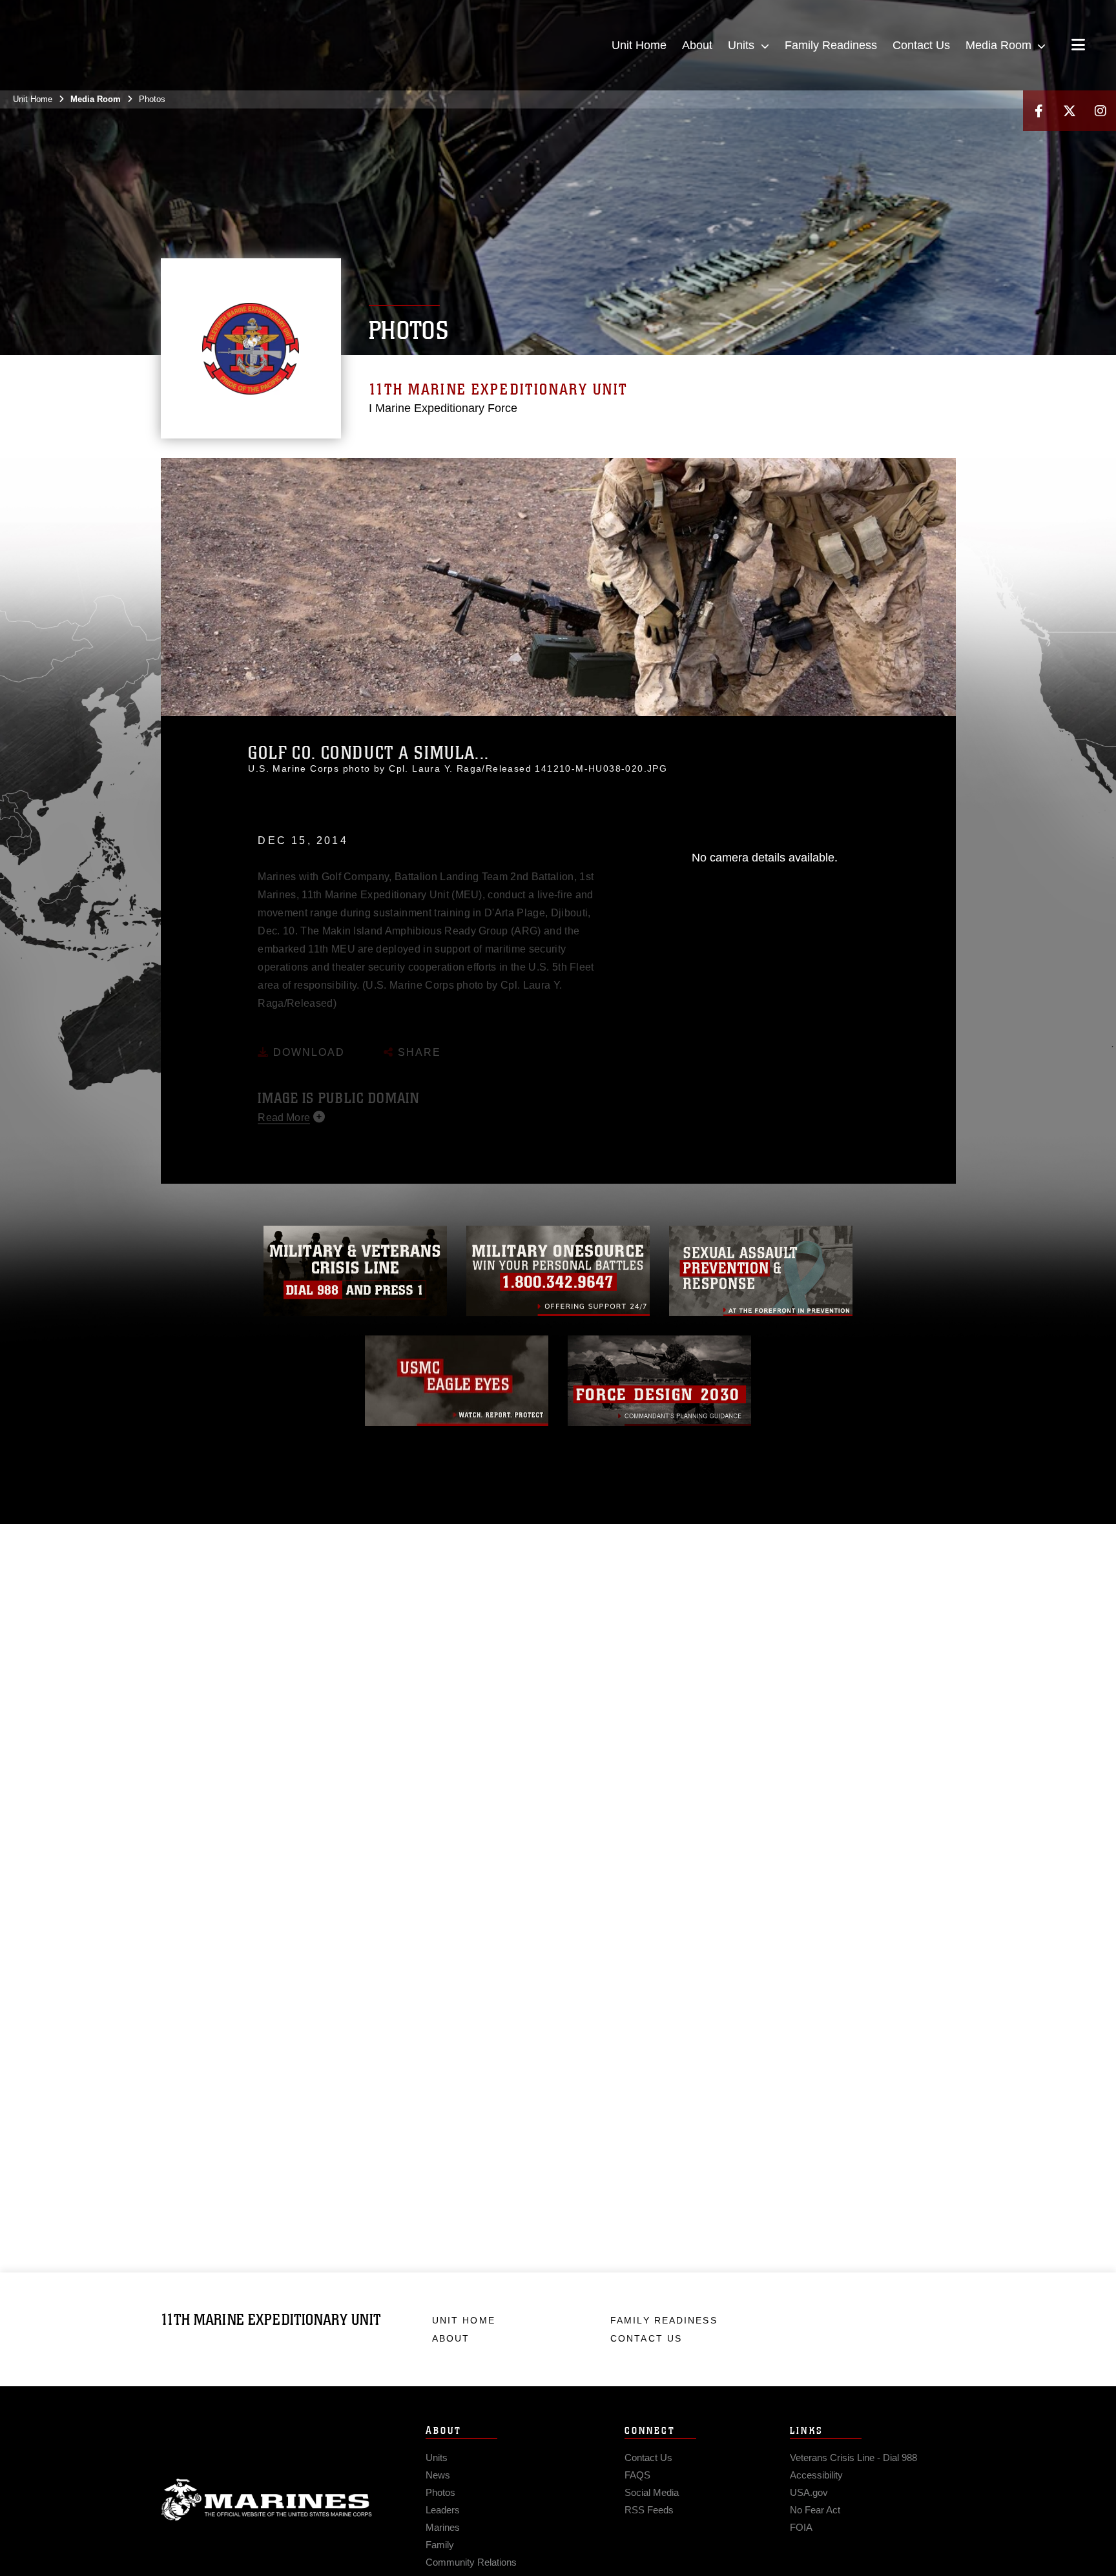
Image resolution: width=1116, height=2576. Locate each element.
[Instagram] (1100, 111)
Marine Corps (267, 2500)
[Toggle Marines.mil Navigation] (1078, 46)
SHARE (418, 1034)
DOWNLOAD (307, 1034)
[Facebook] (1038, 111)
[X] (1069, 111)
